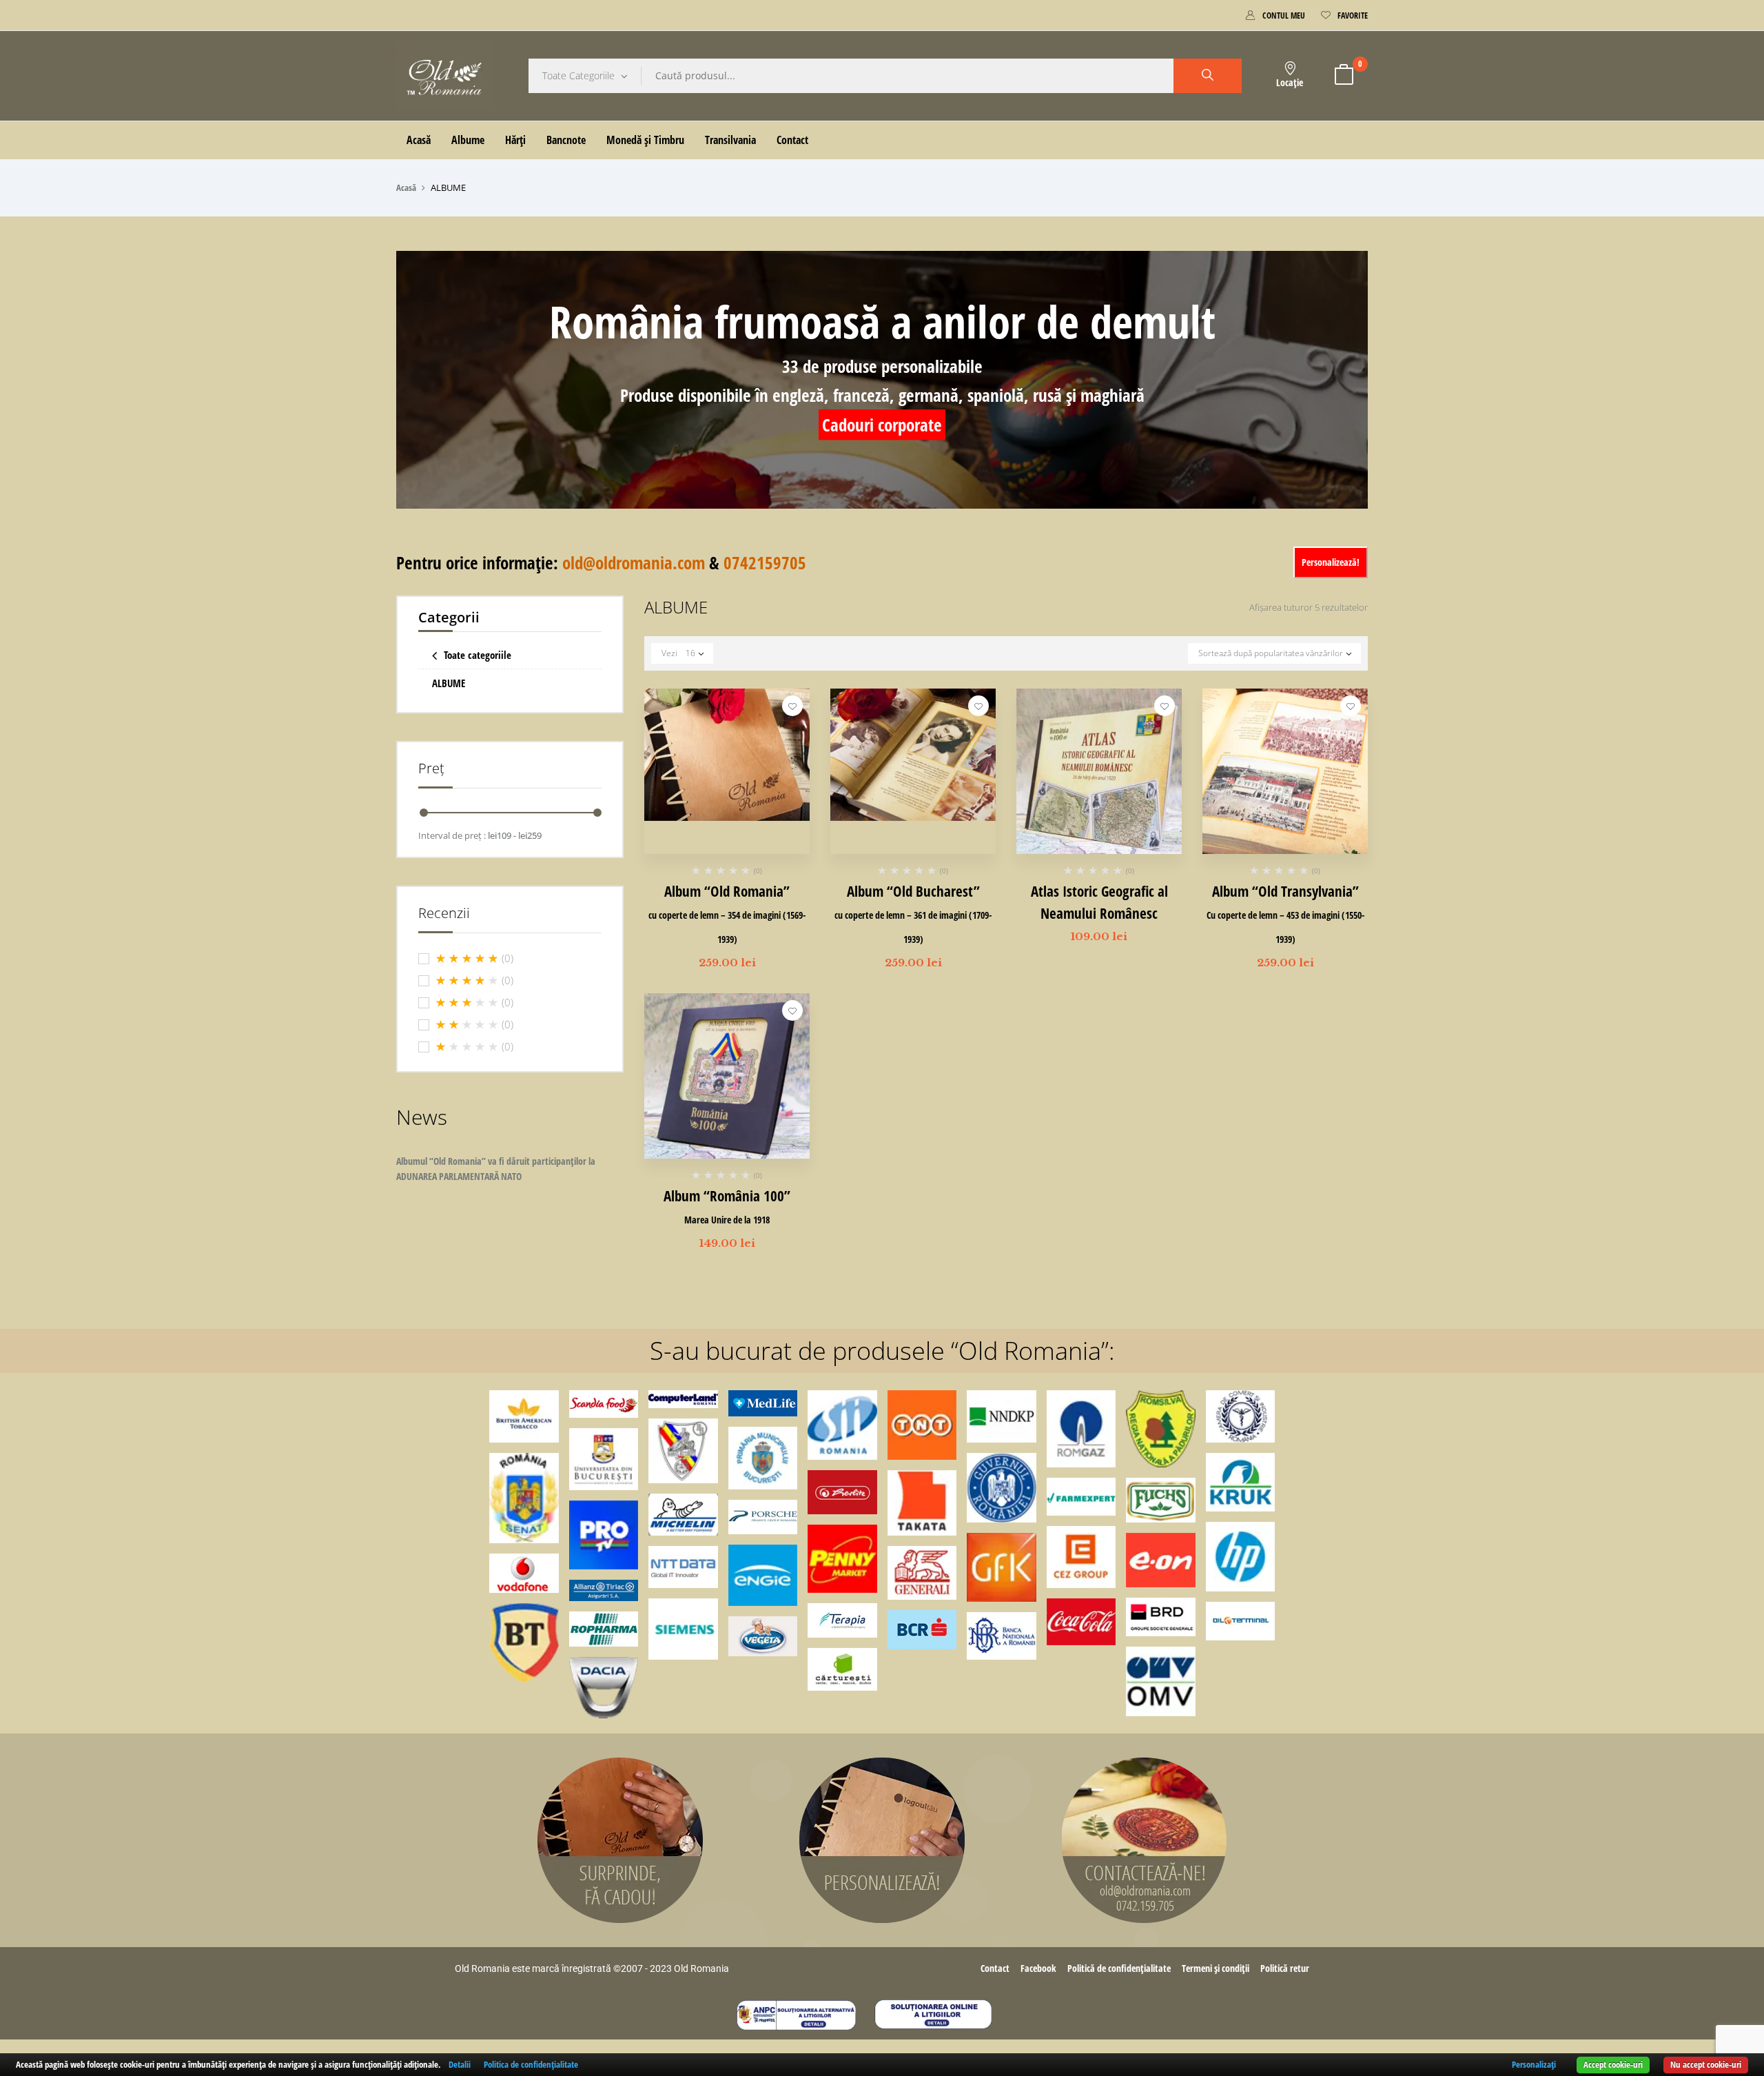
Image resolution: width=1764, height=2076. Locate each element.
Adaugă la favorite (792, 706)
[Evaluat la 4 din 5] (467, 981)
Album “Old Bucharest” (913, 914)
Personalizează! (1331, 562)
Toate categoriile (478, 655)
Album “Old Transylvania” (1285, 914)
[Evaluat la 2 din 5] (467, 1025)
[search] (1208, 76)
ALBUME (449, 683)
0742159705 (765, 562)
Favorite (1353, 16)
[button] (1344, 76)
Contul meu (1284, 16)
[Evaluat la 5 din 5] (467, 959)
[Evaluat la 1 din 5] (467, 1047)
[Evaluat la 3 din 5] (467, 1003)
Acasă (406, 187)
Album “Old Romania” (727, 914)
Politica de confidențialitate (531, 2064)
